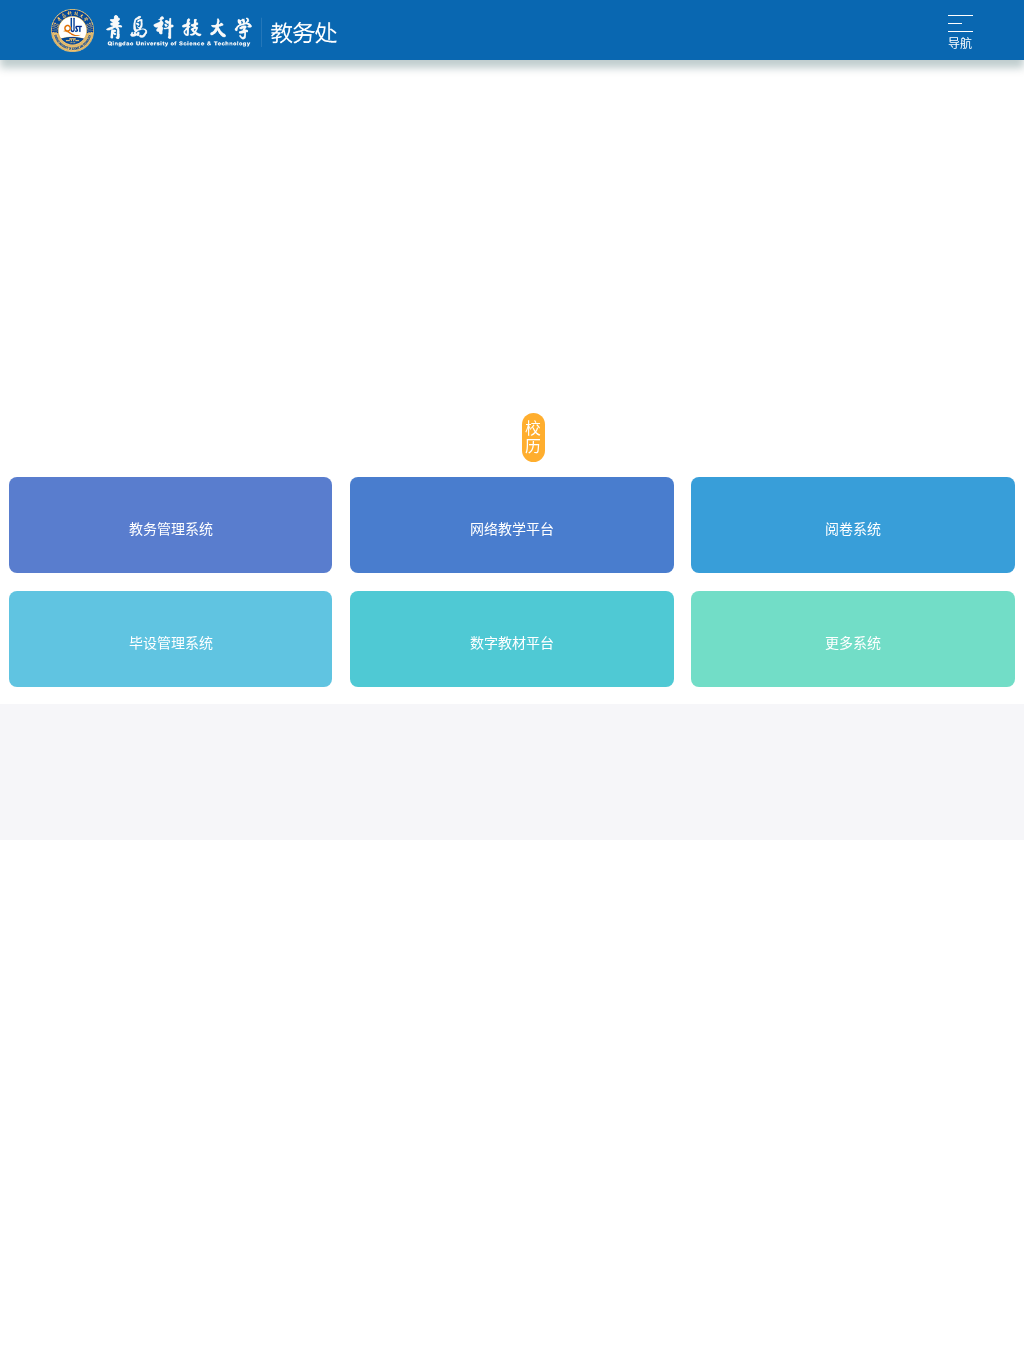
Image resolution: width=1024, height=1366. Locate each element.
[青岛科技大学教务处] (194, 30)
